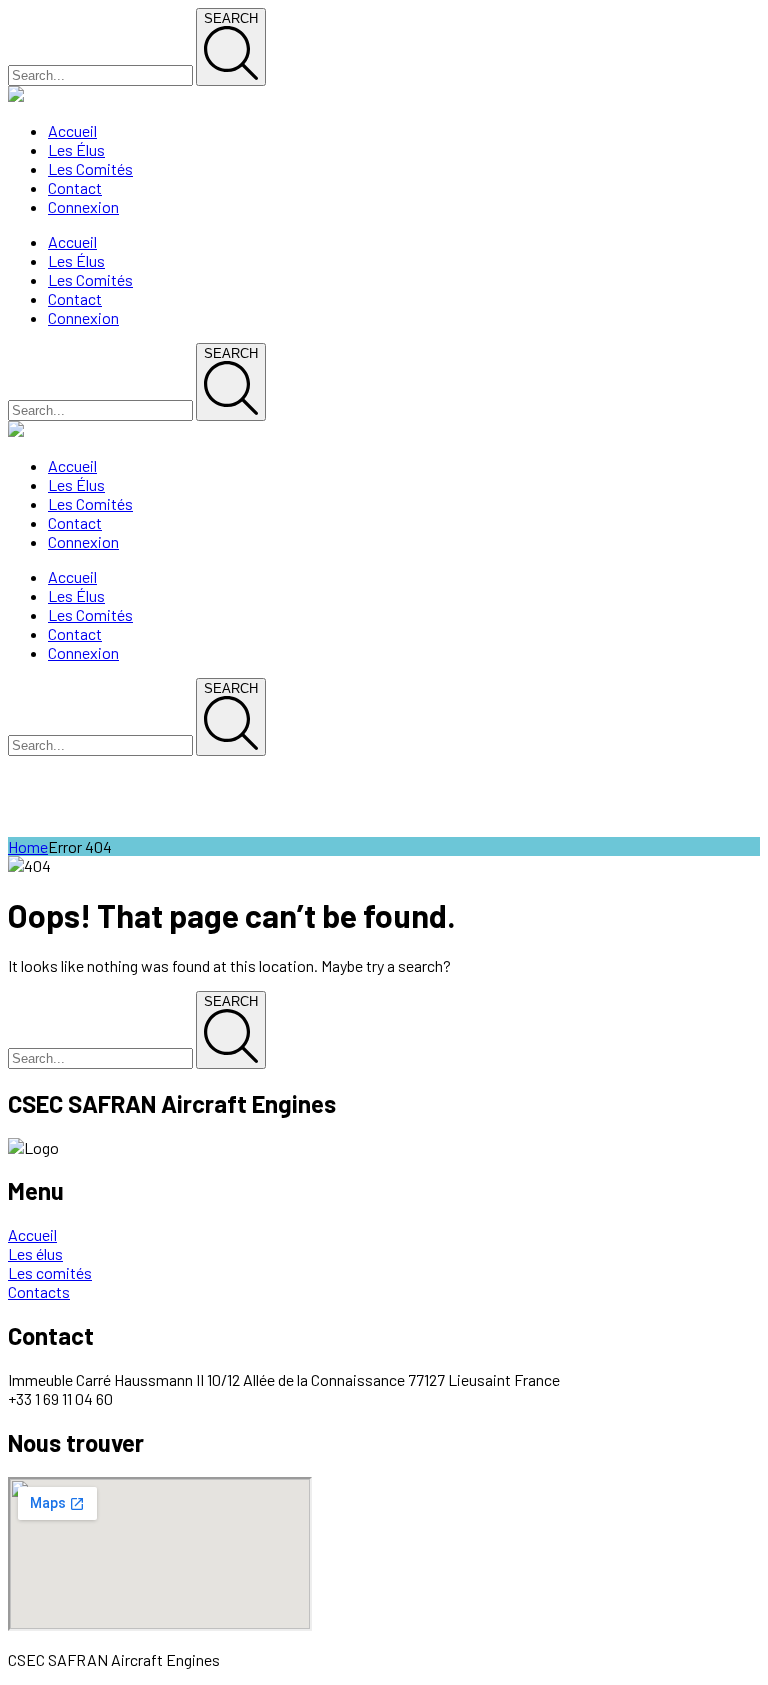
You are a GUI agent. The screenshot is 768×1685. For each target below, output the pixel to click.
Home (28, 846)
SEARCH (231, 18)
